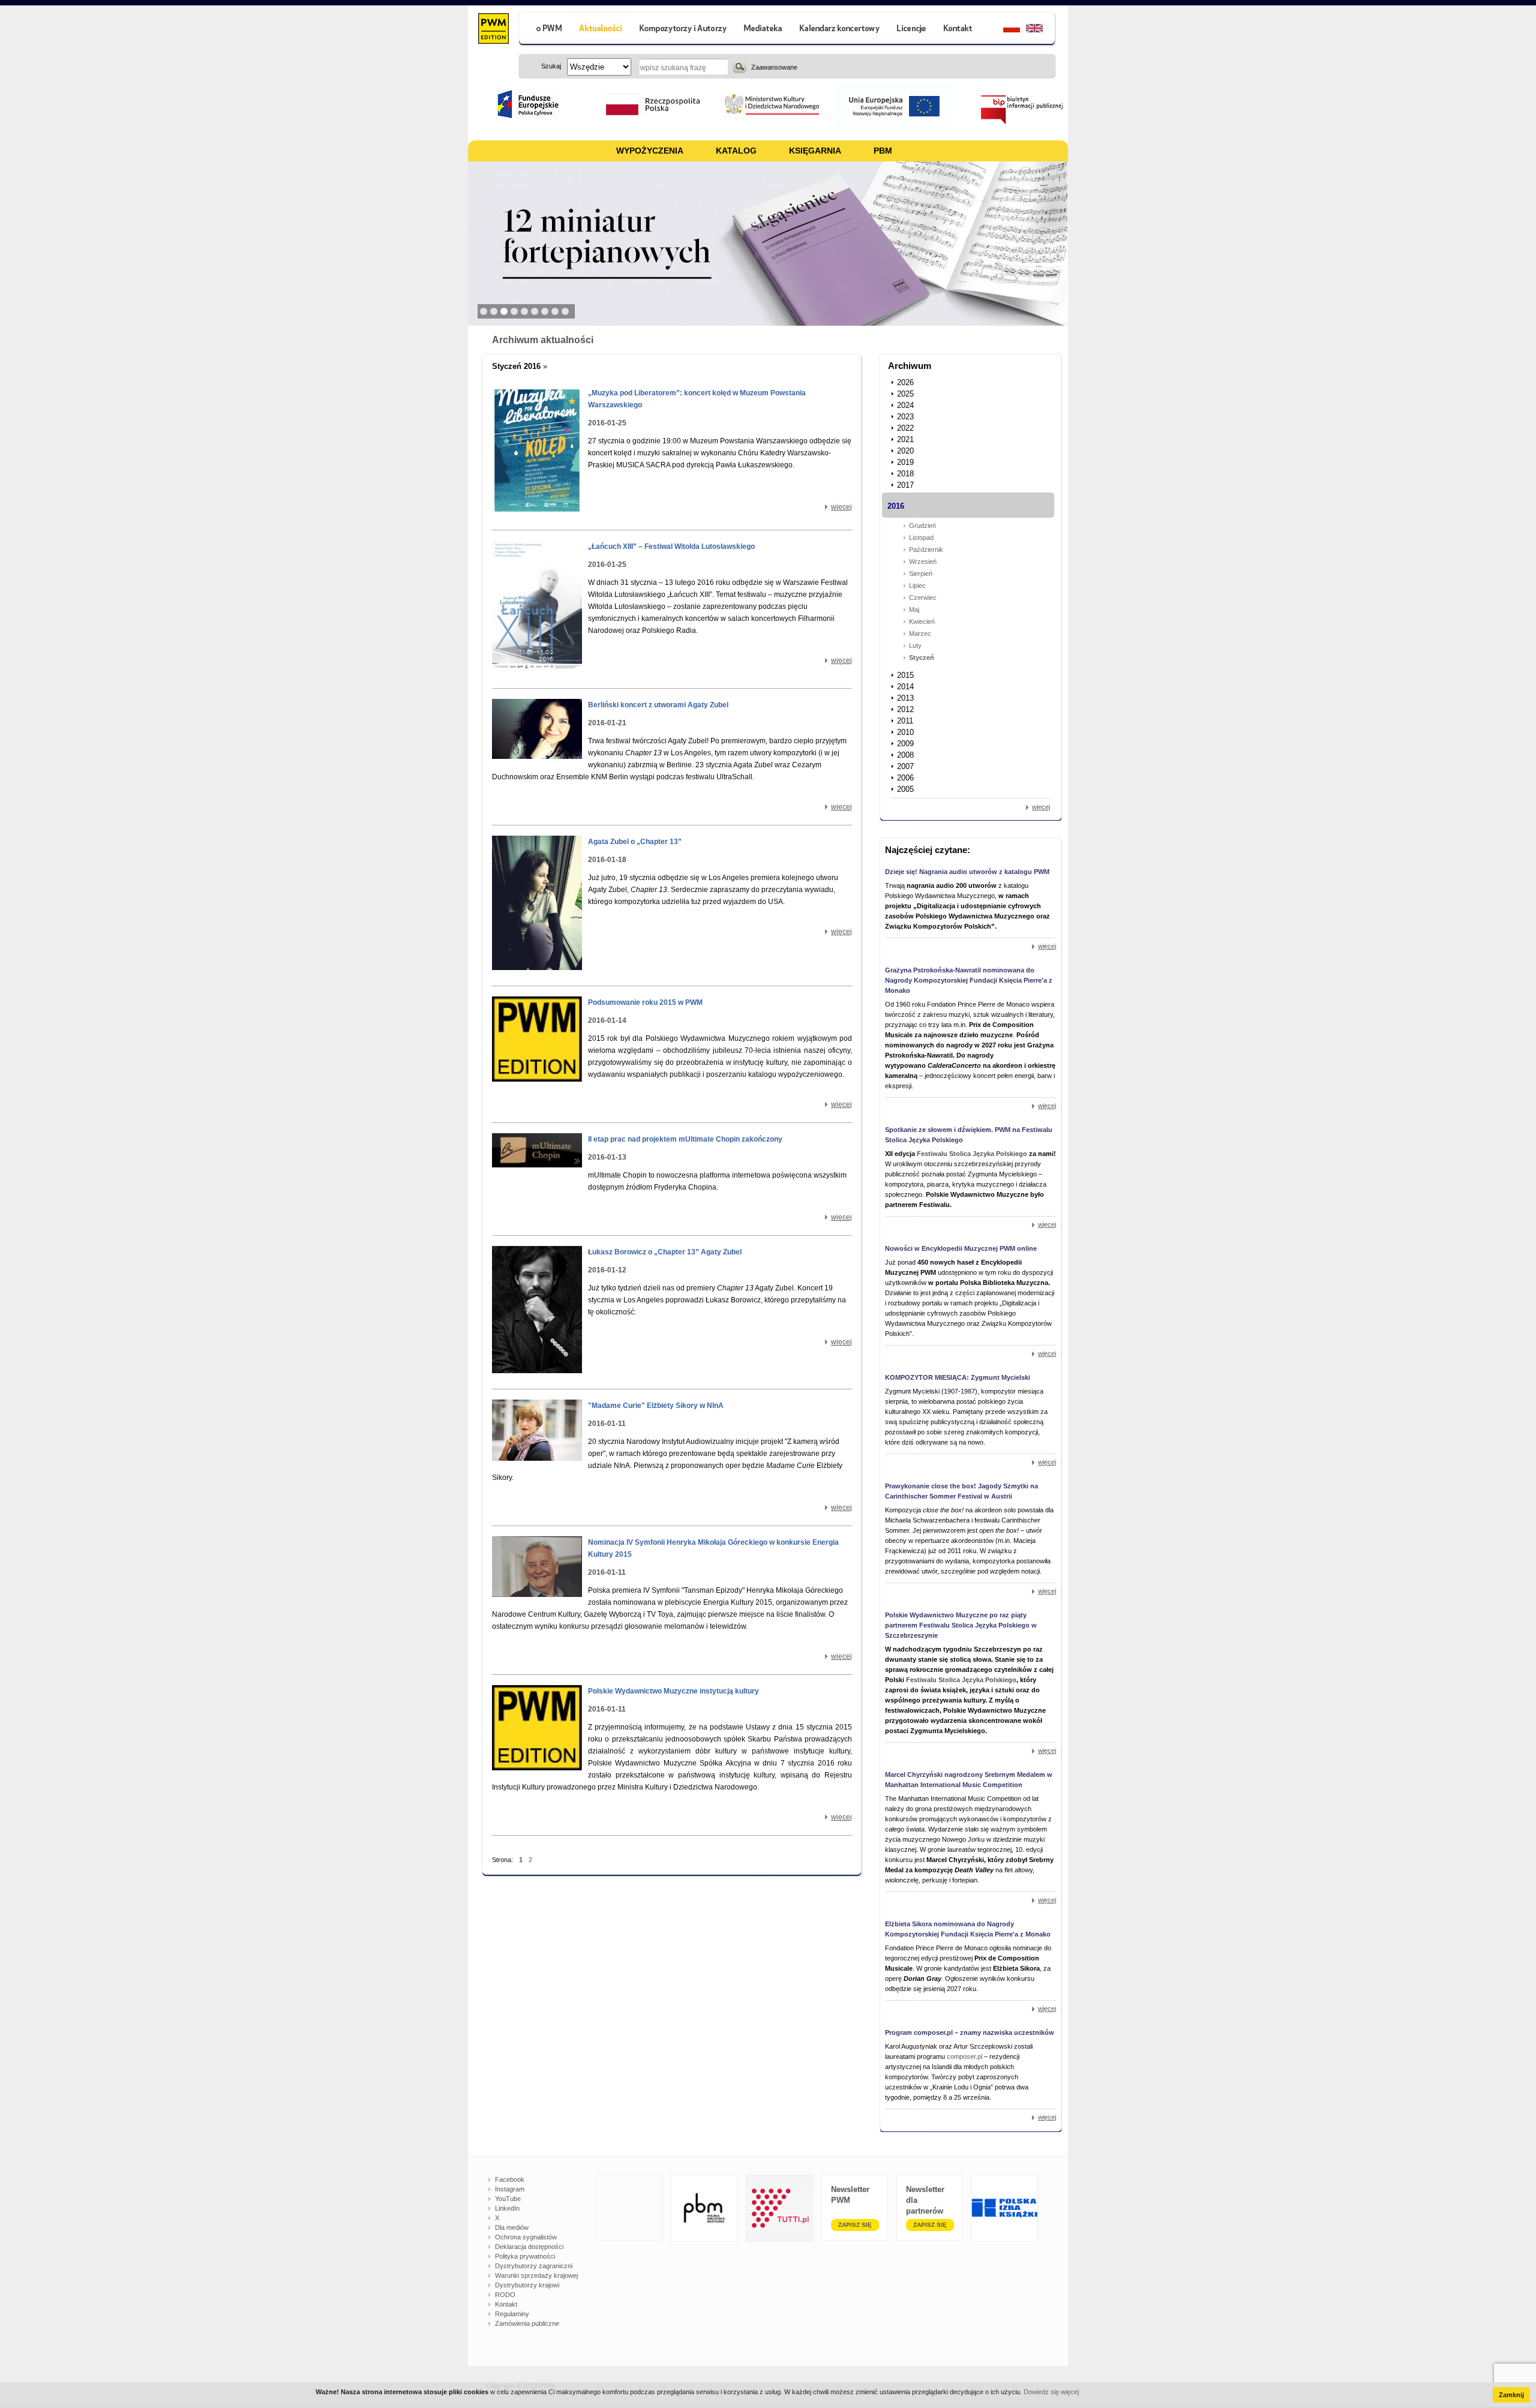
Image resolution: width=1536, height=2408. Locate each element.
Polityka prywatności (525, 2256)
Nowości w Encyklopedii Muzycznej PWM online (961, 1248)
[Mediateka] (763, 30)
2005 (905, 789)
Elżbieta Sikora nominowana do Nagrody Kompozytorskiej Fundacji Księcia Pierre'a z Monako (968, 1929)
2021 (905, 439)
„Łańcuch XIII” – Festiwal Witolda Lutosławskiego (671, 547)
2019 (905, 462)
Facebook (510, 2179)
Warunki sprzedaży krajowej (536, 2275)
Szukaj (739, 67)
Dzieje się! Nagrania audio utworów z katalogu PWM (967, 872)
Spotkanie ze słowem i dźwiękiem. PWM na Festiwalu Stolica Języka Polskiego (969, 1135)
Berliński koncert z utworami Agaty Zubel (658, 705)
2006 (905, 778)
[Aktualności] (601, 30)
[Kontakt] (959, 30)
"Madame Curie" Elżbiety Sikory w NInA (656, 1406)
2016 (896, 506)
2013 (905, 698)
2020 (905, 451)
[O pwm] (544, 30)
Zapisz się (855, 2225)
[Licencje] (911, 30)
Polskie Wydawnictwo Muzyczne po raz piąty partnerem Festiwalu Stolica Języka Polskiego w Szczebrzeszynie (961, 1625)
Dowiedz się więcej (1051, 2392)
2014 (905, 687)
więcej (841, 507)
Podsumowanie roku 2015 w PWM (645, 1002)
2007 (905, 766)
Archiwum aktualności (543, 340)
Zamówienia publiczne (527, 2323)
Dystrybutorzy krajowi (527, 2285)
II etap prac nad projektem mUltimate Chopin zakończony (685, 1139)
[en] (1041, 30)
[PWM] (493, 30)
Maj (914, 609)
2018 (905, 474)
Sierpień (921, 574)
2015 (905, 675)
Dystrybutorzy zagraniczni (534, 2266)
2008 (905, 755)
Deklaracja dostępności (529, 2247)
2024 (905, 405)
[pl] (1004, 30)
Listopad (921, 538)
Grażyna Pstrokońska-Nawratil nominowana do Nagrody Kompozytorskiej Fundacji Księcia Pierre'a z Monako (969, 980)
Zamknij (1511, 2395)
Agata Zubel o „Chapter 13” (635, 842)
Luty (915, 645)
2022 (905, 428)
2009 (905, 744)
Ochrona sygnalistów (526, 2237)
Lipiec (917, 586)
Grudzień (922, 526)
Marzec (920, 633)
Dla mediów (512, 2227)
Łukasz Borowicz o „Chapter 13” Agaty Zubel (665, 1252)
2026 (905, 382)
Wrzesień (923, 562)
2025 (905, 394)
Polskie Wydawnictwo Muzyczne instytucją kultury (673, 1691)
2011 (905, 721)
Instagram (510, 2189)
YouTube (508, 2199)
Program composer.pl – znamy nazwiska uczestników (970, 2032)
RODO (505, 2295)
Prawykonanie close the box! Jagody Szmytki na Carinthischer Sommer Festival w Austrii (961, 1491)
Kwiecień (922, 621)
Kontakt (506, 2304)
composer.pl (965, 2056)
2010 (905, 732)
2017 (905, 485)
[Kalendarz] (840, 30)
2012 (905, 709)
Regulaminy (512, 2314)
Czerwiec (923, 598)
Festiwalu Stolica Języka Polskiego (972, 1154)
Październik (926, 550)
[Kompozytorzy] (683, 30)
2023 (905, 417)
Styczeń (922, 657)
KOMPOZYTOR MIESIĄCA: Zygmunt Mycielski (958, 1377)
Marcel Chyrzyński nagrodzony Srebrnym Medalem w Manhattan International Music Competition (969, 1780)
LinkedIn (507, 2208)
